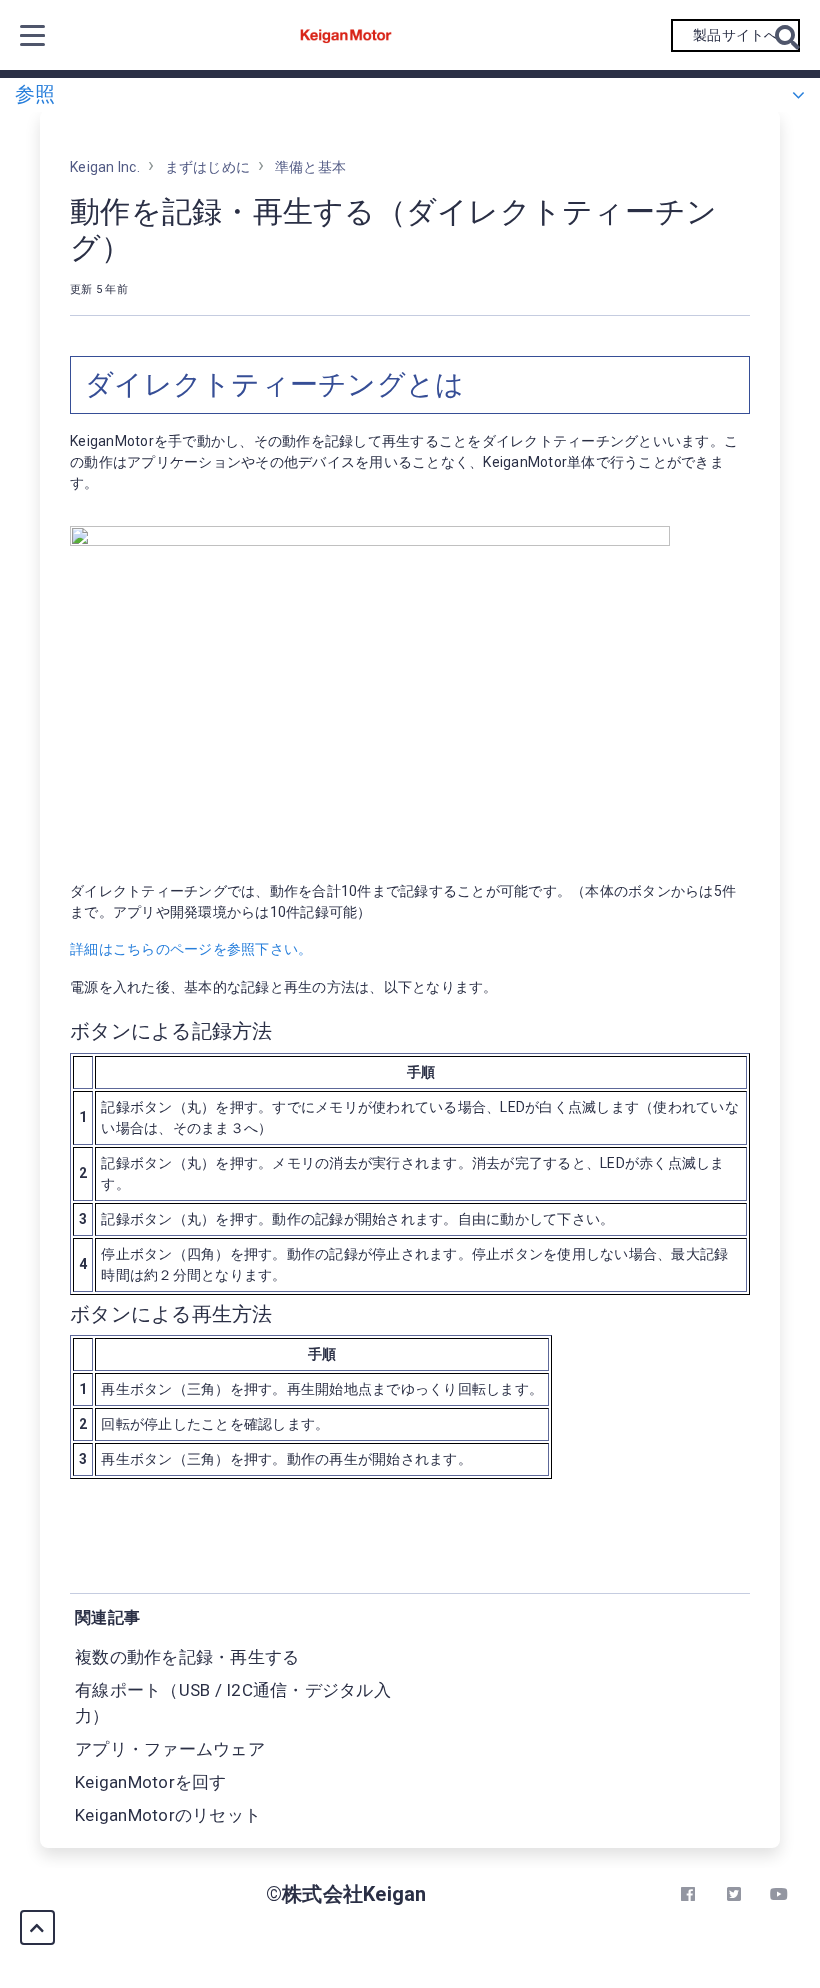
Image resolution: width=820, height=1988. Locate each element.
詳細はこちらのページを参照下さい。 (191, 949)
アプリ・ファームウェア (170, 1749)
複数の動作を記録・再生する (187, 1657)
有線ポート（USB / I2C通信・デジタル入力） (233, 1703)
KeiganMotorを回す (151, 1782)
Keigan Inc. (105, 167)
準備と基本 (310, 167)
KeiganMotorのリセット (168, 1815)
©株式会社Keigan (346, 1894)
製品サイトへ (735, 35)
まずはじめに (208, 167)
